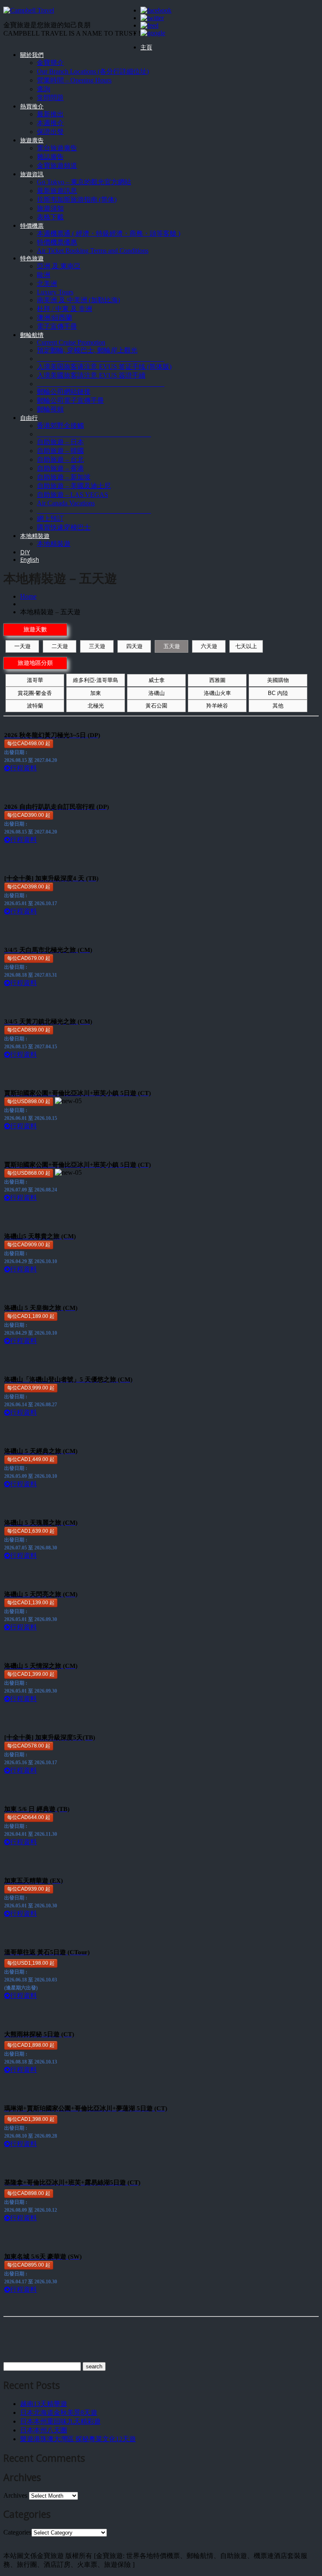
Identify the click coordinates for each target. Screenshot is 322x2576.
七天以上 (246, 646)
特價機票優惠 (57, 242)
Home (28, 596)
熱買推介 (32, 106)
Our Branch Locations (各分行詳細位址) (93, 71)
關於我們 (32, 55)
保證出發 (50, 132)
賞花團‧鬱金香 (35, 693)
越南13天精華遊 (44, 2404)
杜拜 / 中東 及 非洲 (65, 309)
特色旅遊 (32, 258)
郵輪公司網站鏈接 (64, 392)
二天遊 (60, 646)
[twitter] (152, 18)
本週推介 (50, 123)
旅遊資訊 (32, 174)
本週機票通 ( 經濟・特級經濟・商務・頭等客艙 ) (109, 233)
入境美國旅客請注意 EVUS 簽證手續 (91, 375)
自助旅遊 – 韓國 (60, 451)
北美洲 (47, 284)
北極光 (96, 706)
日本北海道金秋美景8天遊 (59, 2413)
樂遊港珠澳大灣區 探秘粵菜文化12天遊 (78, 2439)
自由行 (29, 418)
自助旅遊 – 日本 (60, 442)
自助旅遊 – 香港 (60, 468)
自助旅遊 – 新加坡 (64, 477)
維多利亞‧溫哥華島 (96, 680)
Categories (17, 2532)
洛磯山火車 (217, 693)
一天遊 (22, 646)
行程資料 (23, 768)
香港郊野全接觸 (60, 426)
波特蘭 (35, 706)
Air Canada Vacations (66, 503)
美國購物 (278, 680)
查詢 (44, 89)
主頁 (146, 47)
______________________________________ (101, 359)
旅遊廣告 (32, 140)
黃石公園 (156, 706)
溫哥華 (35, 680)
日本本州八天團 (44, 2430)
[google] (153, 33)
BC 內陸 (278, 693)
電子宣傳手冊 (57, 326)
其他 (278, 706)
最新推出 (50, 114)
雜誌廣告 (50, 157)
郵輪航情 (32, 335)
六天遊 (209, 646)
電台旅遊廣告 (57, 148)
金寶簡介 (50, 63)
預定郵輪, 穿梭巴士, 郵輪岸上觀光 (87, 350)
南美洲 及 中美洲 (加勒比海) (78, 300)
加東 (96, 693)
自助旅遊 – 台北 (60, 459)
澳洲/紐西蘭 (55, 318)
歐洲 (44, 275)
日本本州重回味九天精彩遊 (60, 2421)
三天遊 (97, 646)
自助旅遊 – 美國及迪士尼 (74, 486)
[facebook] (156, 10)
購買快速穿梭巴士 (64, 527)
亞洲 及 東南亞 (59, 266)
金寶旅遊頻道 (57, 166)
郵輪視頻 (50, 409)
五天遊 (172, 646)
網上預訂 (50, 519)
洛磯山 (157, 693)
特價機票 (32, 225)
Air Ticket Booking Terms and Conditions (93, 251)
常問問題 (50, 98)
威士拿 (157, 680)
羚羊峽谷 (217, 706)
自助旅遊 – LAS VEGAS (73, 495)
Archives (15, 2495)
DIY (25, 552)
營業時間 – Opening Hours (74, 80)
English (30, 560)
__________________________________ (94, 434)
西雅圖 (217, 680)
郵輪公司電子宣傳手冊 (70, 400)
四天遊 (134, 646)
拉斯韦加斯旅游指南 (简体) (77, 199)
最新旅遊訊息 (57, 191)
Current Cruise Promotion (71, 342)
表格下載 (50, 217)
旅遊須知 (50, 208)
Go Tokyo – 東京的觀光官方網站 (84, 182)
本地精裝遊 (35, 536)
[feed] (149, 25)
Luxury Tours (55, 292)
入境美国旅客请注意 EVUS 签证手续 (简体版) (104, 367)
